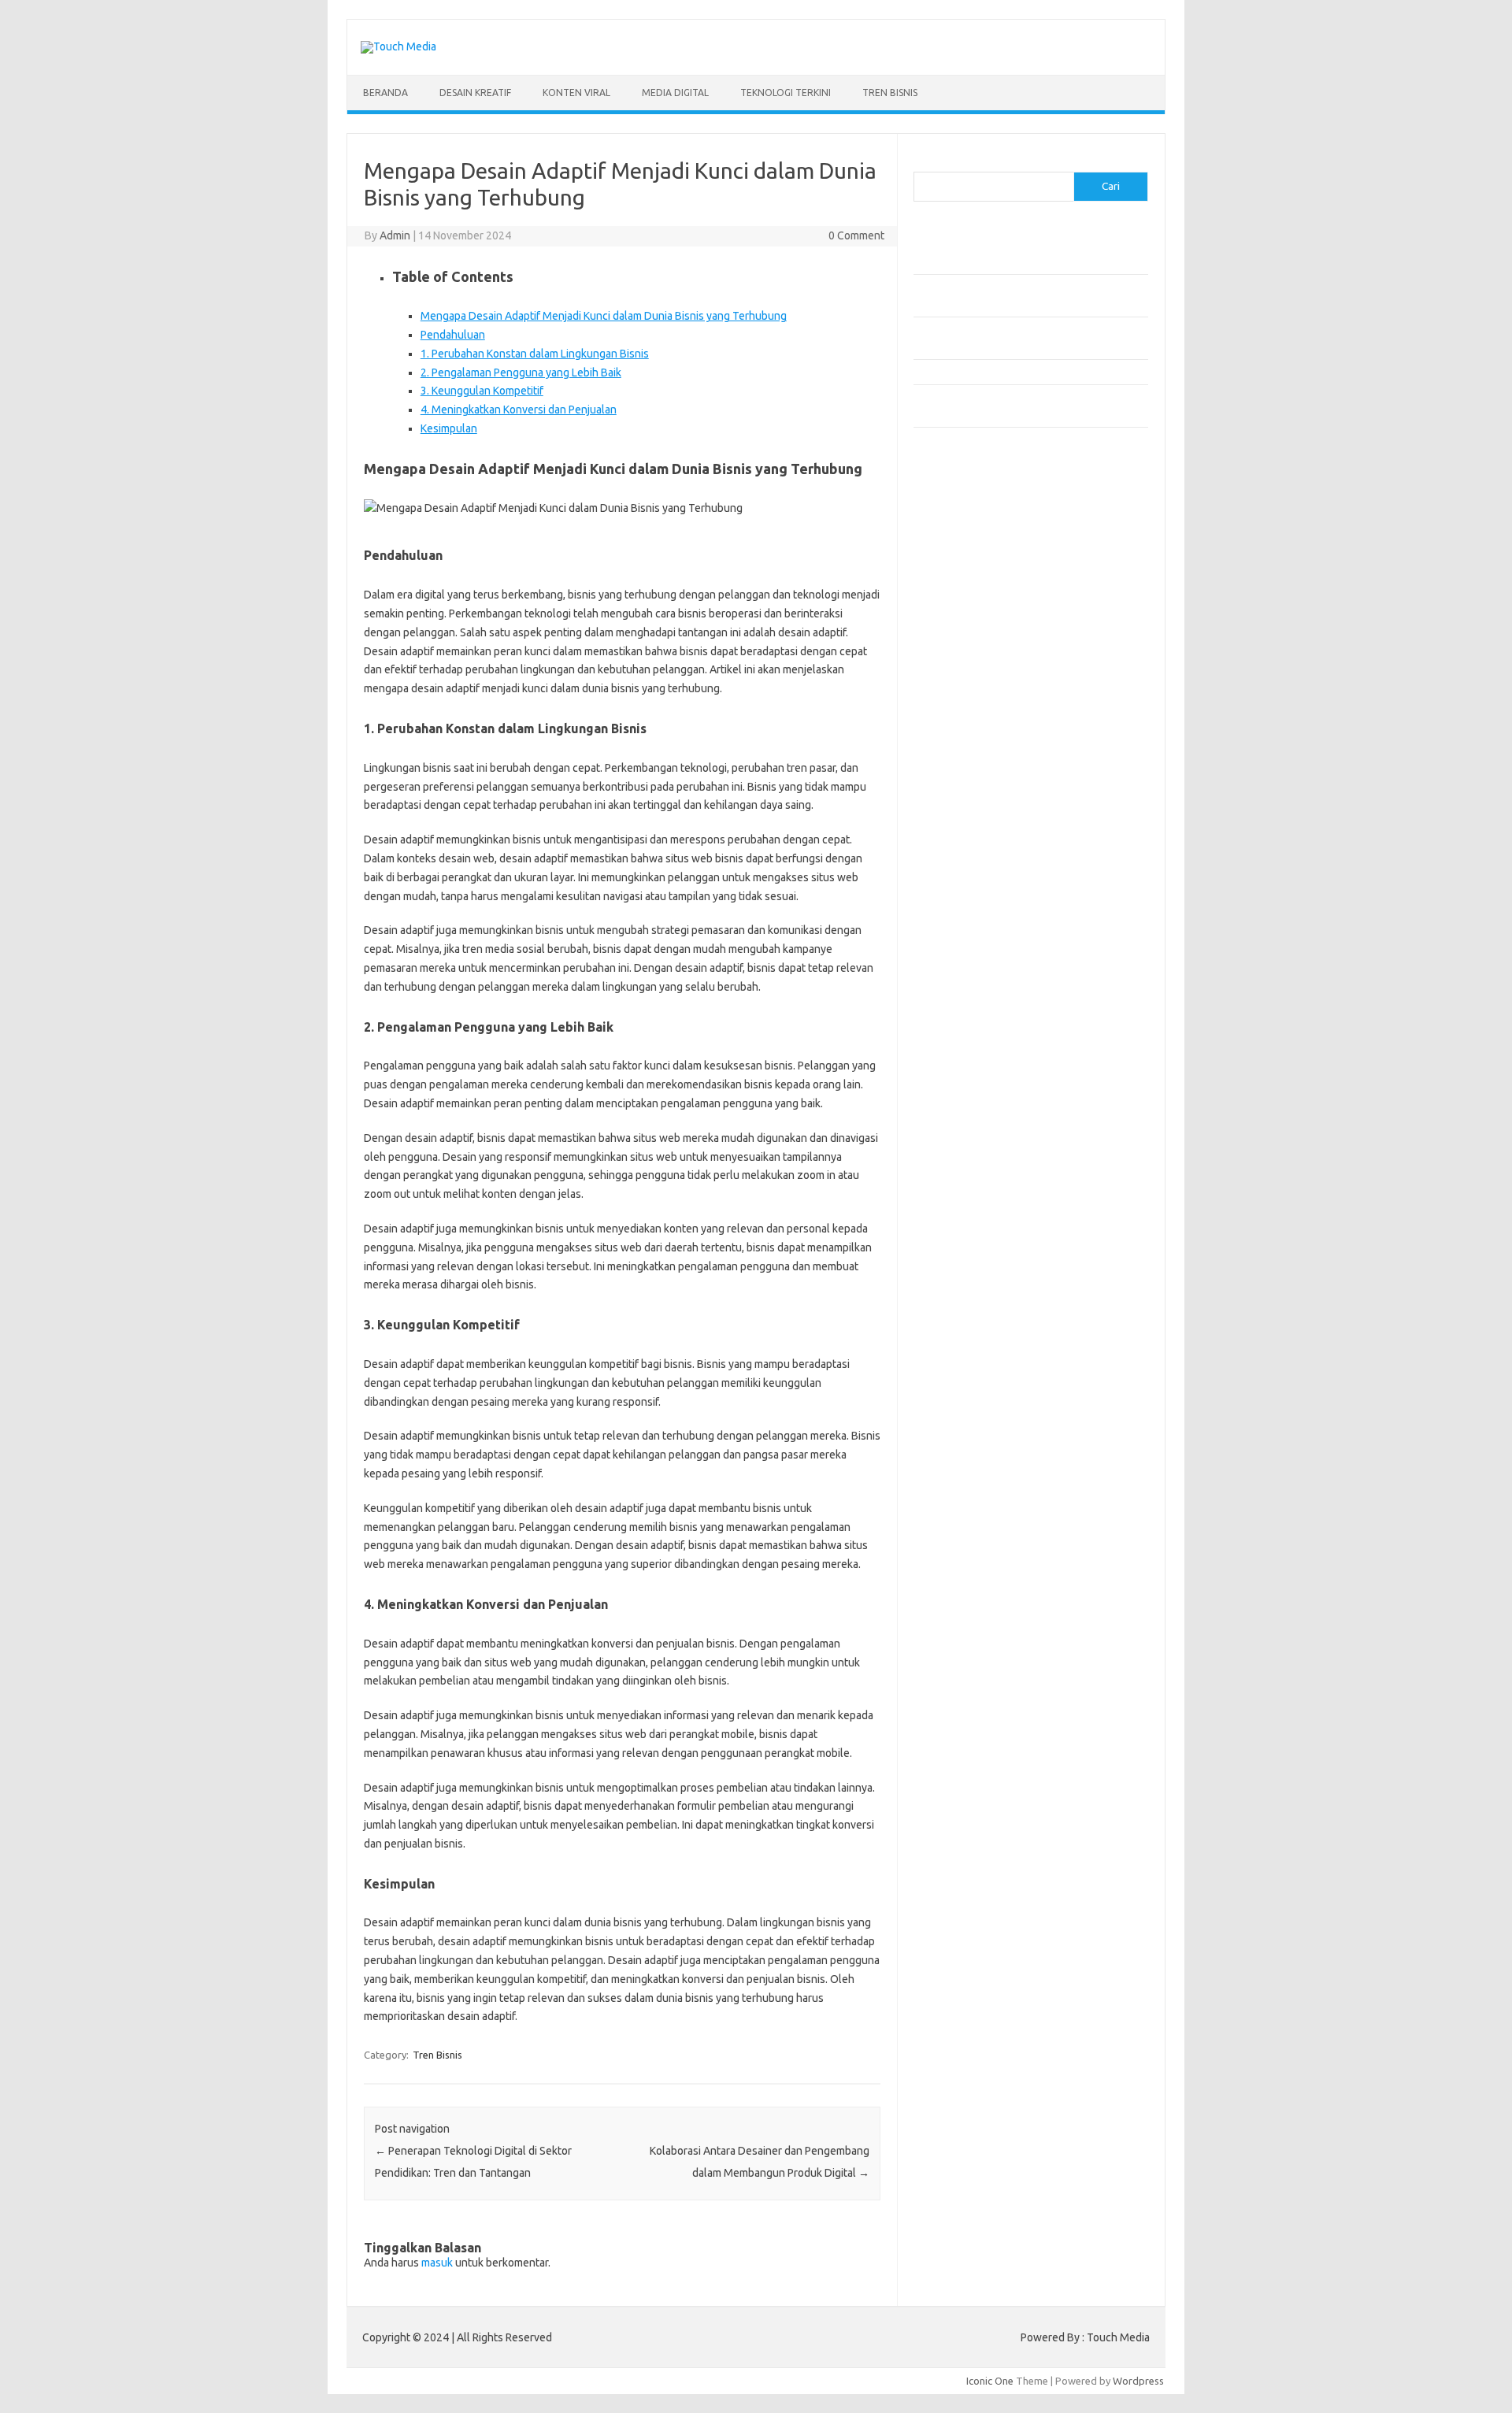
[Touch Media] (398, 46)
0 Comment (856, 235)
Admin (395, 235)
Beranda (385, 93)
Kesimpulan (449, 428)
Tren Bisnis (890, 93)
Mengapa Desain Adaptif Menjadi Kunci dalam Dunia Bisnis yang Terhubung (604, 316)
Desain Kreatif (475, 93)
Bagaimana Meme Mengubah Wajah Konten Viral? (1026, 372)
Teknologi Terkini (786, 93)
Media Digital (675, 93)
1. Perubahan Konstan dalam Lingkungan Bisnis (535, 354)
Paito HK (934, 501)
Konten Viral (576, 93)
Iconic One (990, 2381)
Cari (923, 162)
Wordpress (1138, 2381)
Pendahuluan (453, 335)
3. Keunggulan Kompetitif (482, 391)
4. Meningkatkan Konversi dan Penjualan (519, 410)
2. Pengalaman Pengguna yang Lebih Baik (521, 373)
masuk (437, 2263)
